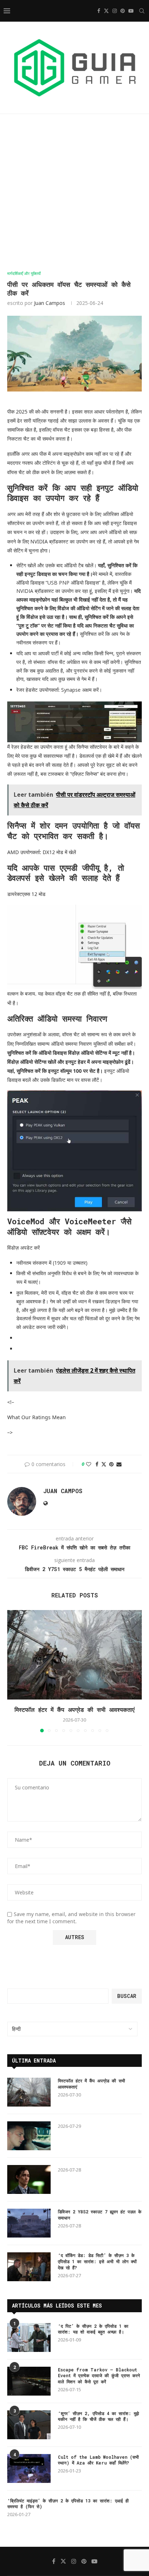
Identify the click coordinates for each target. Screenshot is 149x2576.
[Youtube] (131, 11)
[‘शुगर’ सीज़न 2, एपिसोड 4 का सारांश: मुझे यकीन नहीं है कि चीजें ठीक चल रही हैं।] (29, 2425)
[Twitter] (106, 11)
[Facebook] (99, 11)
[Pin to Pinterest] (111, 1464)
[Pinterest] (123, 11)
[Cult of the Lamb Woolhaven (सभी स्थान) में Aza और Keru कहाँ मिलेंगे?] (29, 2468)
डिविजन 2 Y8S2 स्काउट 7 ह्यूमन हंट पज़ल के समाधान (100, 2215)
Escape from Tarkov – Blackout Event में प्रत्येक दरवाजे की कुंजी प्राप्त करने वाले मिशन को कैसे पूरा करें (99, 2376)
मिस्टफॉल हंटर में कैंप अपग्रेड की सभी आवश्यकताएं (74, 1709)
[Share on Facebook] (97, 1464)
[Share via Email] (119, 1464)
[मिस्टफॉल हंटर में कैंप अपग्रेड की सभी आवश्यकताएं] (74, 1655)
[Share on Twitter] (104, 1464)
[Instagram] (115, 11)
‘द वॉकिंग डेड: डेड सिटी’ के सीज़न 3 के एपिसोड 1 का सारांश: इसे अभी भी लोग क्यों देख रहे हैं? (97, 2261)
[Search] (142, 11)
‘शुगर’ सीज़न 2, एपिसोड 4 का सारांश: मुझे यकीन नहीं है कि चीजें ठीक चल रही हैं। (98, 2416)
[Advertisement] (74, 193)
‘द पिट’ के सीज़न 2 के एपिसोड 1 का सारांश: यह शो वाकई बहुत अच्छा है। (93, 2329)
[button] (13, 1671)
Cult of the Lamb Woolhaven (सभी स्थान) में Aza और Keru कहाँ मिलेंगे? (98, 2460)
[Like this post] (89, 1464)
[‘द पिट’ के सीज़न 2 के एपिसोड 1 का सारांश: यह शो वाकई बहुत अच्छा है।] (29, 2337)
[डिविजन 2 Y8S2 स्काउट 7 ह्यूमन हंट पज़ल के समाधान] (29, 2223)
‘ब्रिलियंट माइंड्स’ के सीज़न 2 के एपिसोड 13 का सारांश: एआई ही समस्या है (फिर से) (68, 2504)
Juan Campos (50, 303)
